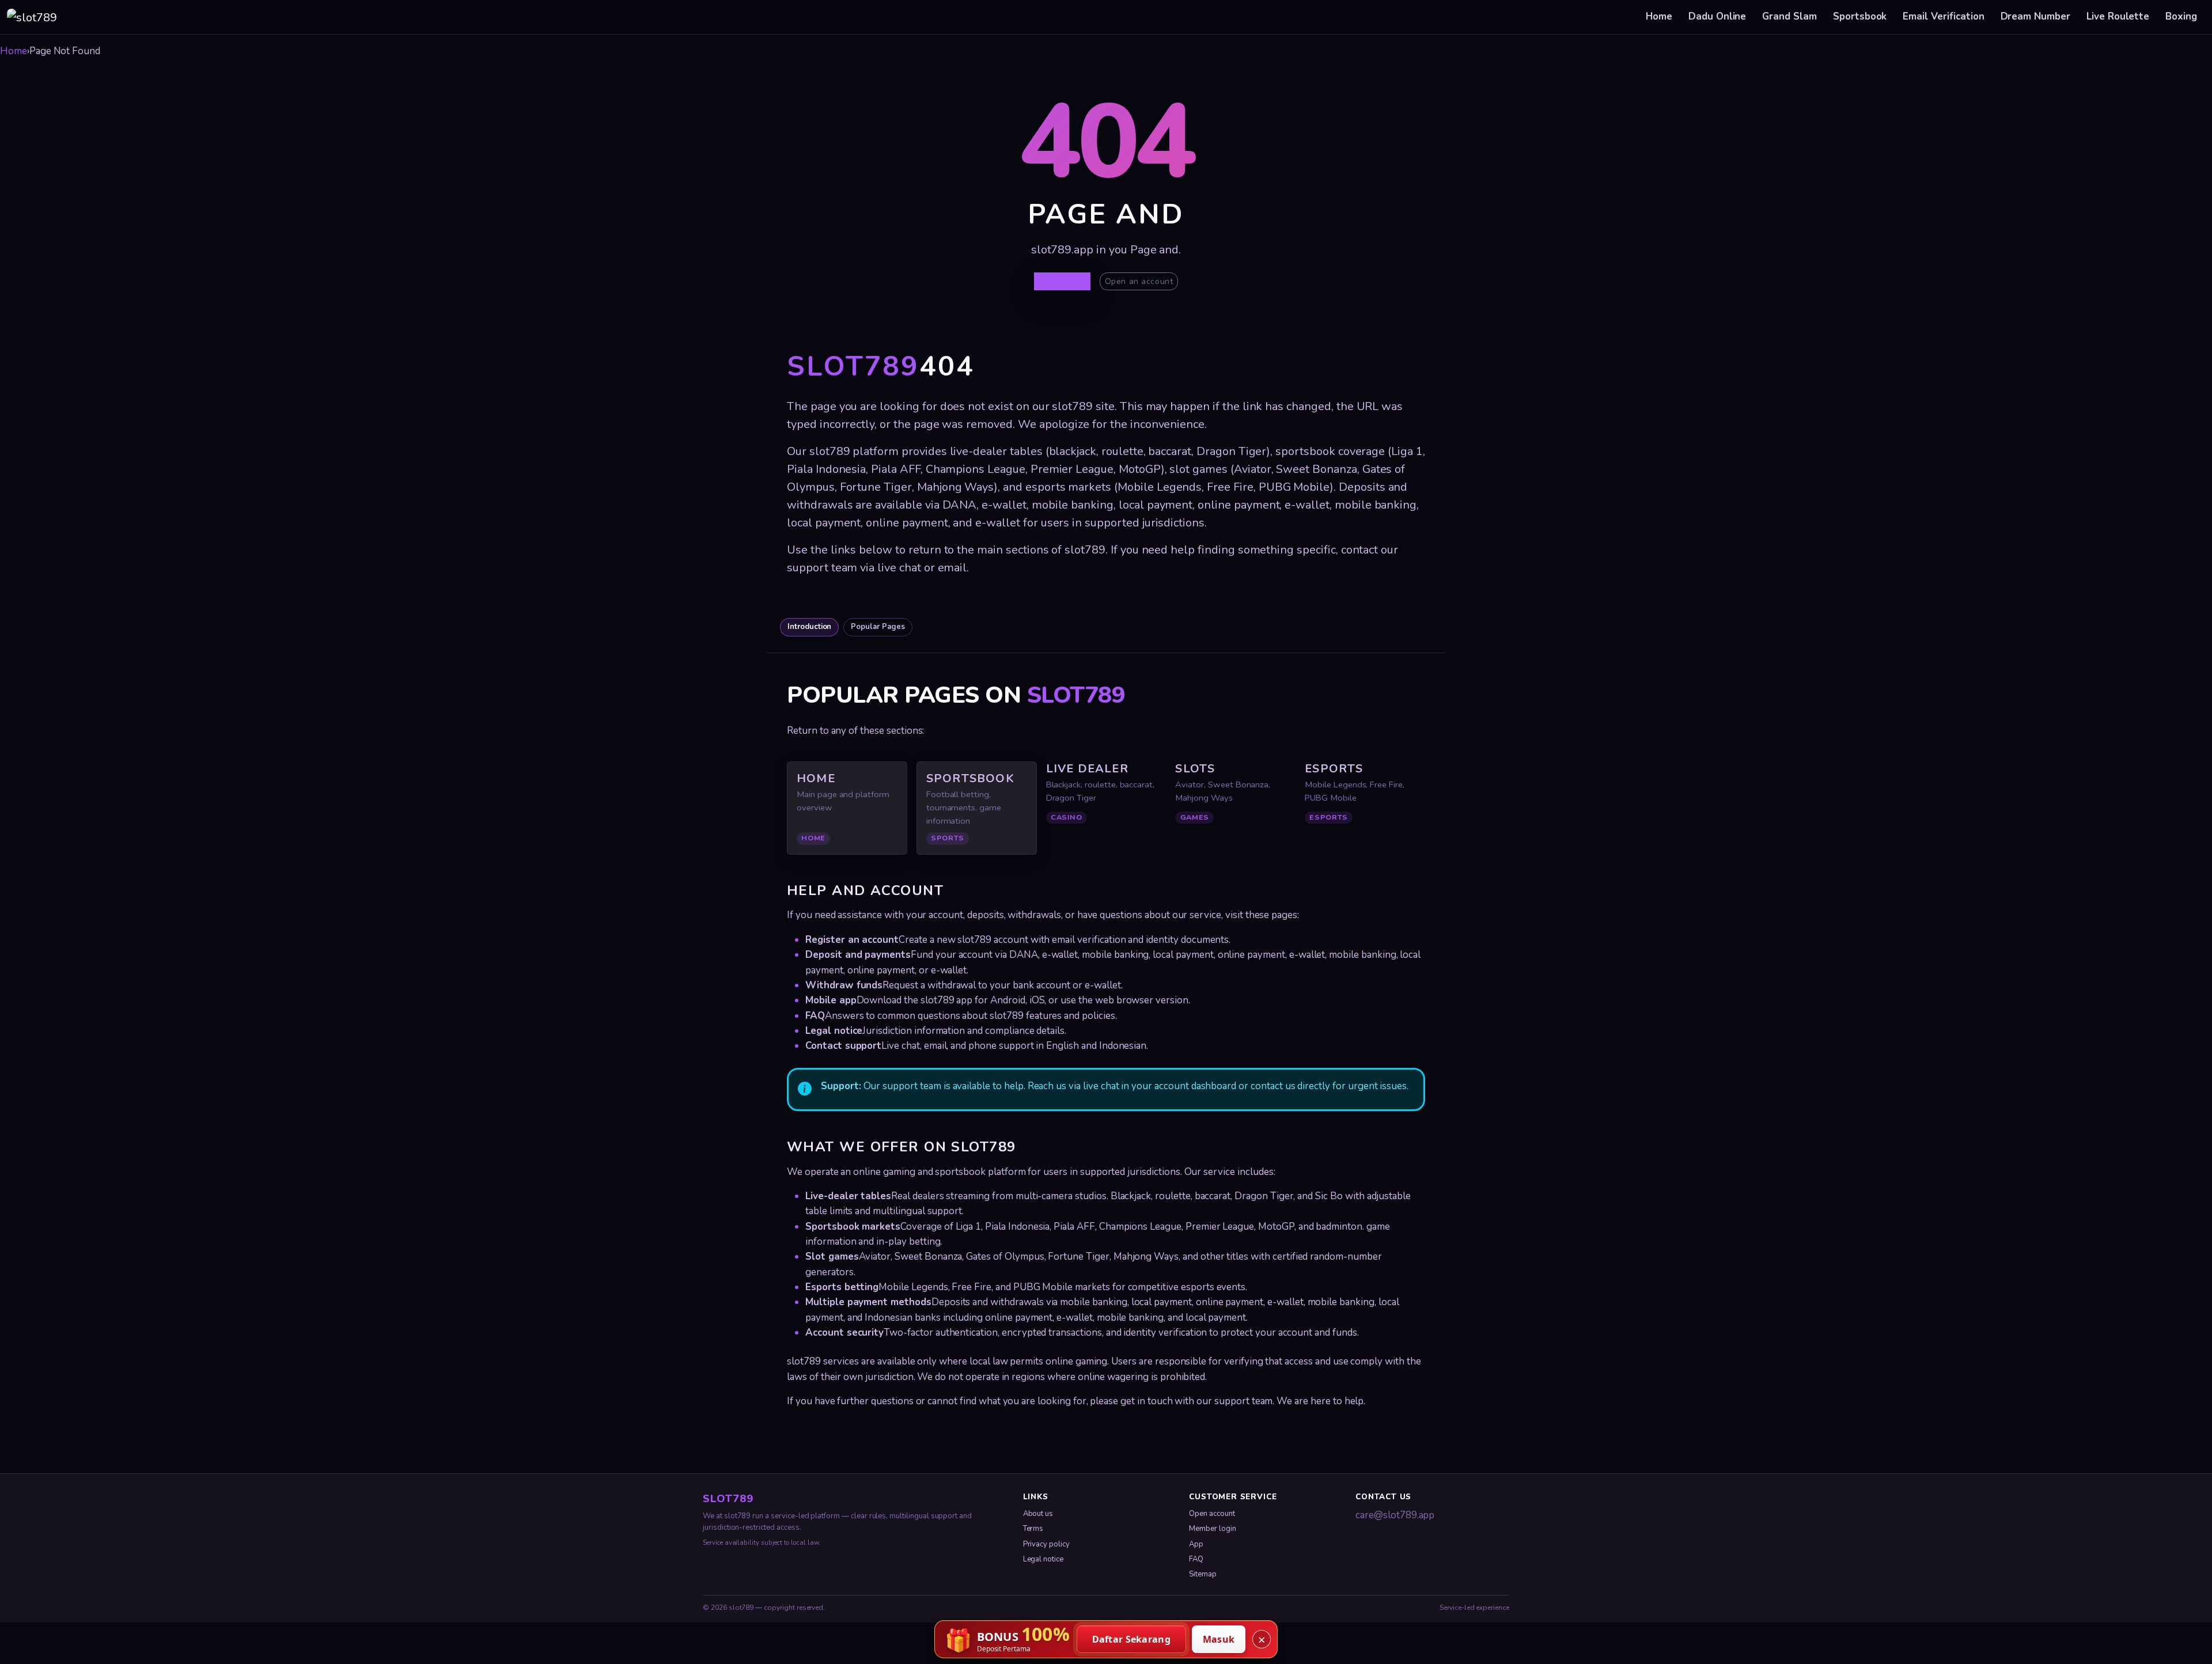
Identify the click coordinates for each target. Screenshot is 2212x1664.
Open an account (1139, 281)
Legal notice (1043, 1559)
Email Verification (1943, 16)
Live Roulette (2118, 16)
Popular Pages (878, 627)
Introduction (809, 627)
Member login (1212, 1529)
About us (1038, 1514)
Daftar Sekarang (1132, 1639)
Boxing (2181, 16)
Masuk (1219, 1639)
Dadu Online (1717, 16)
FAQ (1196, 1559)
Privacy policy (1046, 1544)
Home (1659, 16)
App (1196, 1544)
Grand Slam (1789, 16)
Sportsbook (1860, 16)
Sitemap (1203, 1574)
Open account (1212, 1514)
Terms (1033, 1529)
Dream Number (2035, 16)
